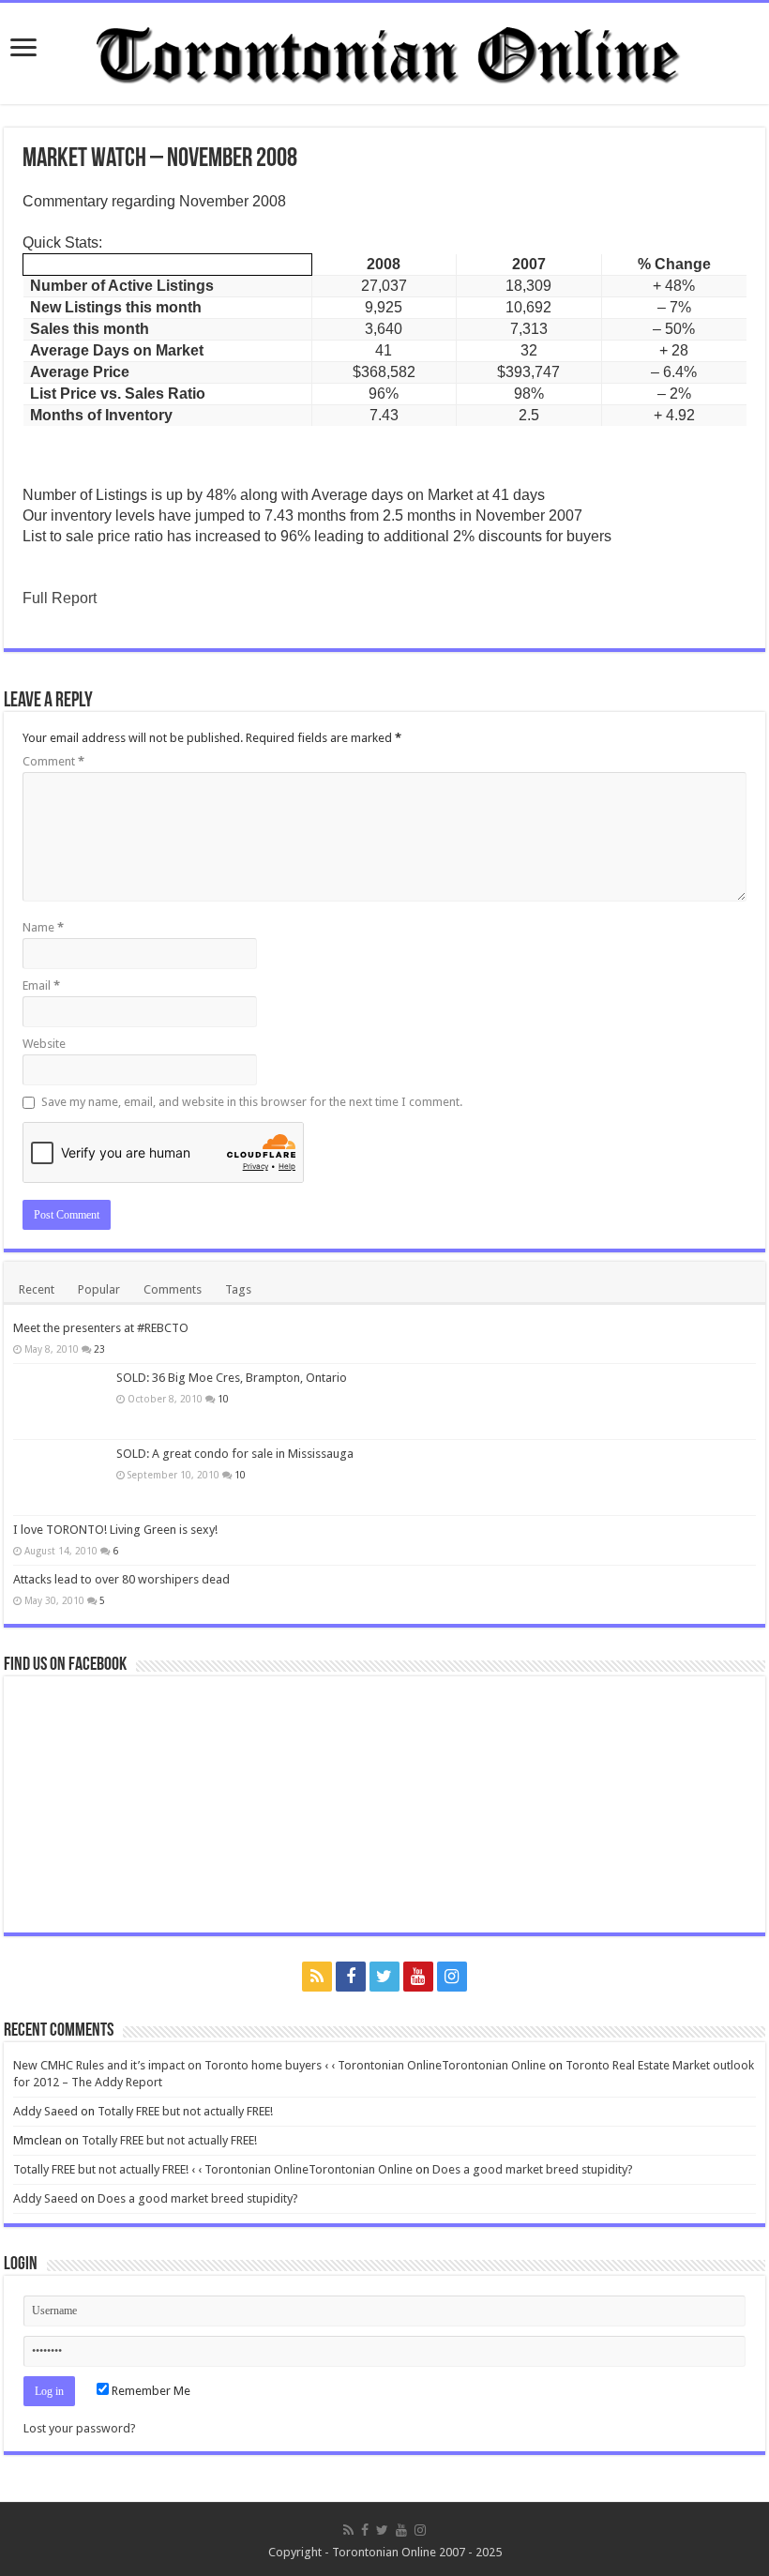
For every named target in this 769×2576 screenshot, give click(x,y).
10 (223, 1399)
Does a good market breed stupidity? (533, 2169)
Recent (37, 1289)
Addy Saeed (45, 2111)
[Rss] (317, 1977)
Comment (53, 761)
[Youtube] (418, 1977)
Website (44, 1044)
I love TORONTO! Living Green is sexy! (115, 1530)
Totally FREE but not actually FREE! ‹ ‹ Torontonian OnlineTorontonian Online (213, 2169)
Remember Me (150, 2391)
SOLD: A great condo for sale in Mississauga (235, 1454)
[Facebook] (351, 1977)
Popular (99, 1289)
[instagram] (452, 1977)
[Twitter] (384, 1977)
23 (99, 1349)
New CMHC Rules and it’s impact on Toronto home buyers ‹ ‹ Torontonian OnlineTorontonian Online (279, 2065)
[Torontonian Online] (384, 50)
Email (41, 985)
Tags (238, 1289)
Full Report (60, 598)
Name (43, 927)
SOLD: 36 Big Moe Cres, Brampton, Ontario (232, 1378)
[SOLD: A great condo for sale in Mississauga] (60, 1477)
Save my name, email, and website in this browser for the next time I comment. (252, 1102)
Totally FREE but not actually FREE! (185, 2111)
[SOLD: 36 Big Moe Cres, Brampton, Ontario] (60, 1402)
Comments (173, 1289)
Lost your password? (80, 2428)
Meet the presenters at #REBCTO (101, 1328)
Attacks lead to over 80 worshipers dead (121, 1579)
